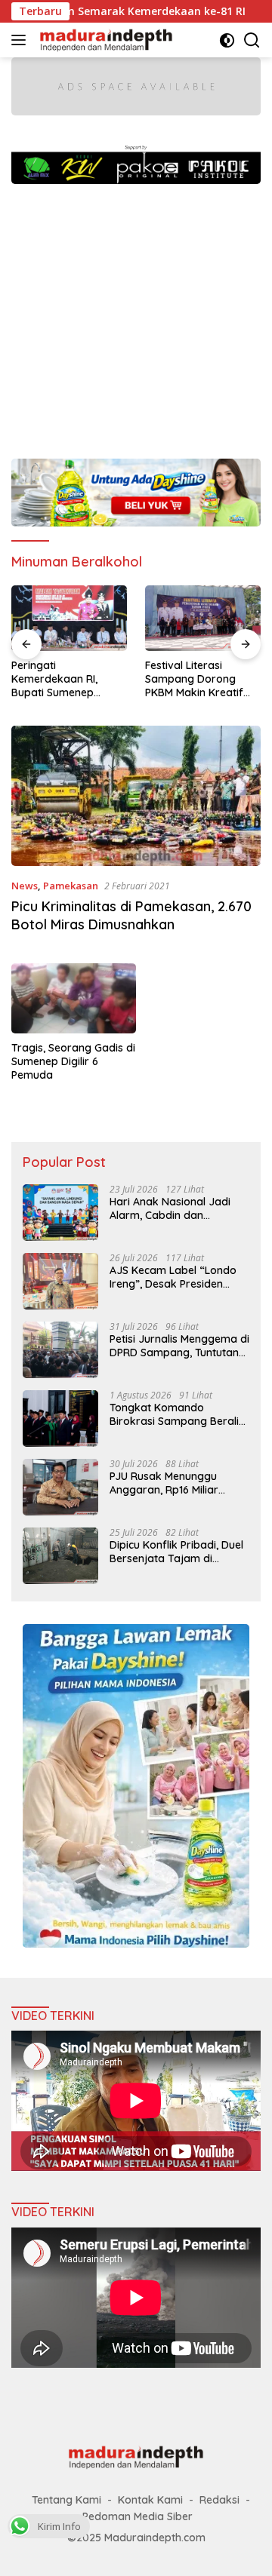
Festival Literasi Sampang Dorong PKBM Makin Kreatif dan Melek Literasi (194, 679)
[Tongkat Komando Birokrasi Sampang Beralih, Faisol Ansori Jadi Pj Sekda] (60, 1418)
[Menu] (22, 40)
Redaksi (219, 2500)
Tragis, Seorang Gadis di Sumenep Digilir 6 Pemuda (73, 1061)
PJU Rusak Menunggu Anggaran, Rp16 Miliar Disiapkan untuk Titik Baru (176, 1483)
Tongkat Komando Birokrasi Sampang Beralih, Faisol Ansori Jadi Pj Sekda (178, 1414)
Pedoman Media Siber (138, 2516)
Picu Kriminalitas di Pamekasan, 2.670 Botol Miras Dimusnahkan (131, 915)
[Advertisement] (136, 314)
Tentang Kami (66, 2500)
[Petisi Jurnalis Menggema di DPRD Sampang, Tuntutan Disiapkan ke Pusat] (60, 1350)
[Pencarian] (252, 40)
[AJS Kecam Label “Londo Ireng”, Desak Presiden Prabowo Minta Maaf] (60, 1281)
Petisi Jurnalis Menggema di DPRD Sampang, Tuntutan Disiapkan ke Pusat (179, 1346)
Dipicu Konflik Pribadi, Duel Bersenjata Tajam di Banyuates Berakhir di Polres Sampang (176, 1552)
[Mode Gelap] (227, 40)
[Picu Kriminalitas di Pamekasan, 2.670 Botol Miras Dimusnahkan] (136, 796)
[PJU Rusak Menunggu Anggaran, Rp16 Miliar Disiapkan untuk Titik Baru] (60, 1487)
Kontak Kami (150, 2500)
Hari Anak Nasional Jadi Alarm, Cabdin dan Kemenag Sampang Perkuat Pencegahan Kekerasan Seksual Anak (172, 1208)
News (25, 886)
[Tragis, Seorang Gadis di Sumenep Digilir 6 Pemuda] (74, 998)
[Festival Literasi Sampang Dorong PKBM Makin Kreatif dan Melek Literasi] (203, 618)
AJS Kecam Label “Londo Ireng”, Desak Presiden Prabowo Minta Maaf (173, 1277)
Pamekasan (71, 886)
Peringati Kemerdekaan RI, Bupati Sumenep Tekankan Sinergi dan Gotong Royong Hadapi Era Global (66, 679)
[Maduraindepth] (104, 40)
